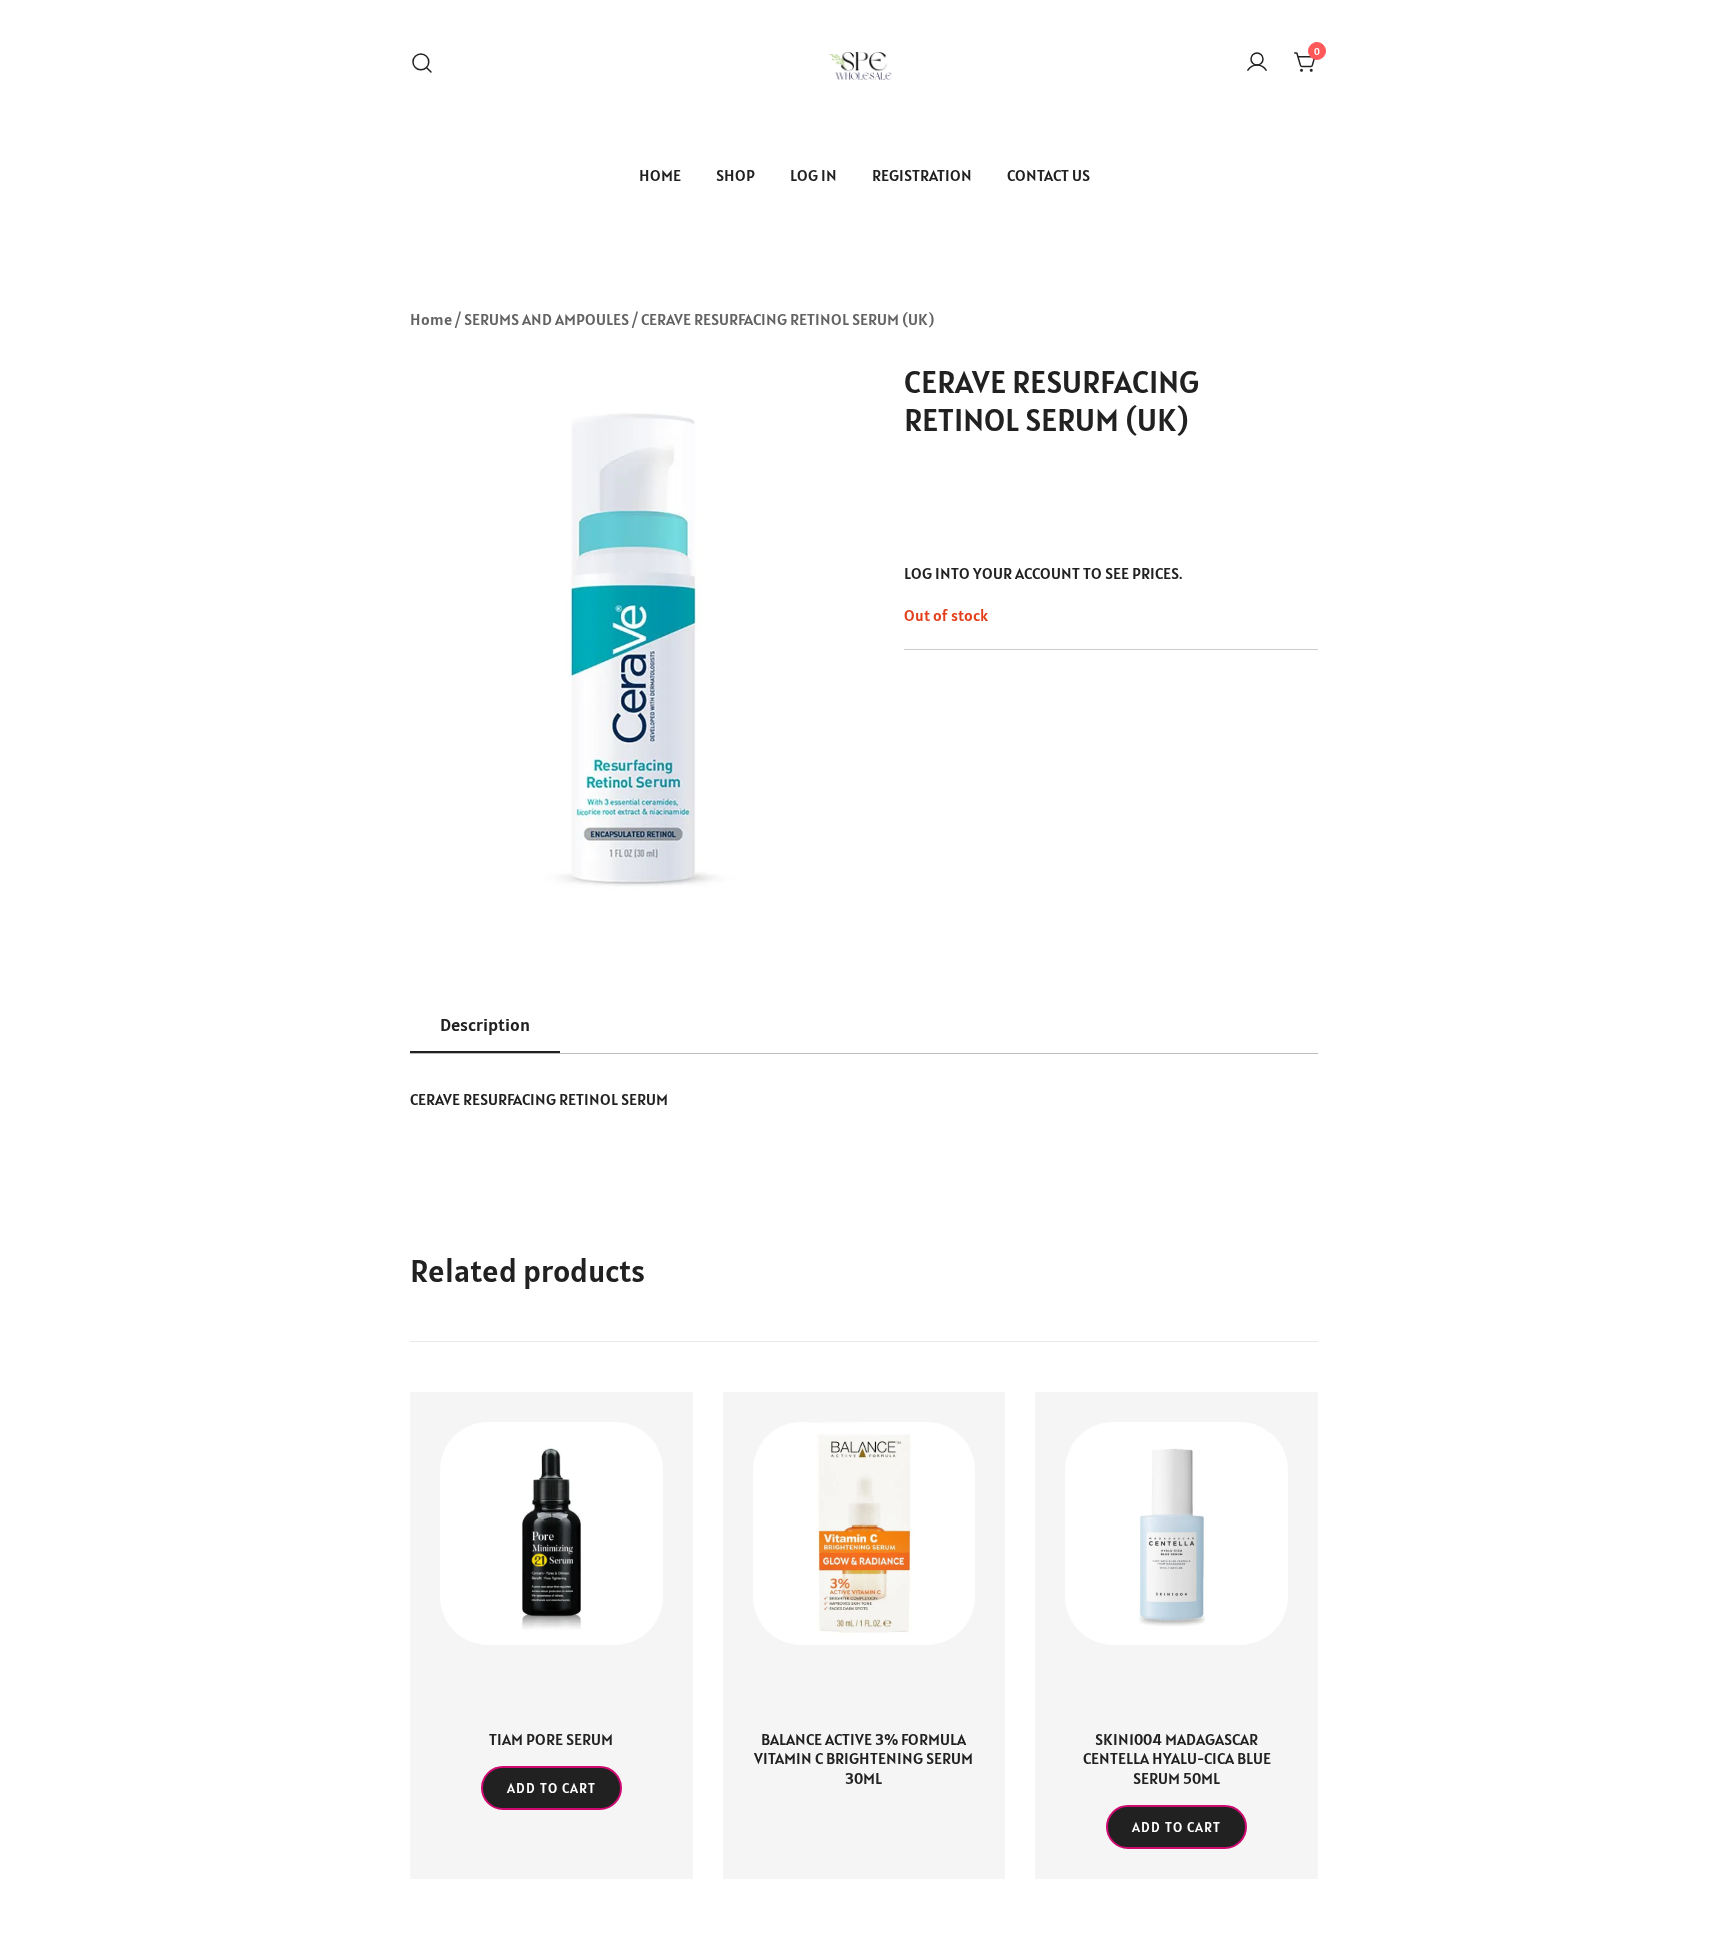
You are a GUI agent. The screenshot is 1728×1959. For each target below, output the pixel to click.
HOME (660, 175)
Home (431, 319)
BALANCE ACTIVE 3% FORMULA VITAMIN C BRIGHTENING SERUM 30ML (863, 1758)
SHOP (735, 175)
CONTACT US (1048, 175)
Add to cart (551, 1788)
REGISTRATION (922, 175)
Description (485, 1024)
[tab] (485, 1026)
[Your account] (1257, 63)
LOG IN (813, 175)
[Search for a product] (422, 62)
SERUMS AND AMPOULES (546, 319)
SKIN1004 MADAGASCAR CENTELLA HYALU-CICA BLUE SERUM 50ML (1177, 1758)
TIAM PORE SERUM (551, 1739)
